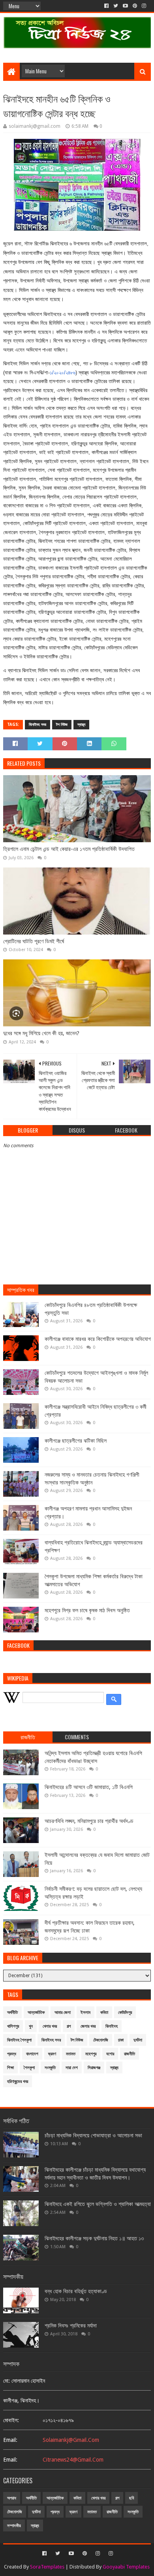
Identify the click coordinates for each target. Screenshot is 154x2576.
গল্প (69, 2026)
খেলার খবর (50, 2026)
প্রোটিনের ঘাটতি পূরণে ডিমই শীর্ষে (34, 941)
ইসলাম (85, 2012)
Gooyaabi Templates (126, 2567)
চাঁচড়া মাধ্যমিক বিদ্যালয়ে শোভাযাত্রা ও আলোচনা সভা (93, 2135)
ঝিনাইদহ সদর (38, 724)
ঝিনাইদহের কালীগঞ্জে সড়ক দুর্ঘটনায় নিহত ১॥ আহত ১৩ (94, 2238)
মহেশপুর (91, 2054)
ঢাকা (121, 2040)
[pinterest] (135, 6)
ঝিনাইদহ (112, 2026)
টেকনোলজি (101, 2040)
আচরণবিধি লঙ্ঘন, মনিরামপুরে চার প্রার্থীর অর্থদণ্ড (89, 1821)
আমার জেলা (63, 2012)
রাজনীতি (130, 2054)
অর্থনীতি (12, 2012)
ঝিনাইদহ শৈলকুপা (19, 2040)
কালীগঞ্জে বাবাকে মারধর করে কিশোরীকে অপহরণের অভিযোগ (98, 1339)
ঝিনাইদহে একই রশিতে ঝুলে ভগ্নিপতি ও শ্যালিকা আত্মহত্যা (98, 2204)
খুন (31, 2026)
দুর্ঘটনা (138, 2040)
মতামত (71, 2054)
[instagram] (144, 6)
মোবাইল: (11, 2420)
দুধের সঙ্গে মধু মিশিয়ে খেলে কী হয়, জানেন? (41, 1033)
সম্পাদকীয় (14, 2526)
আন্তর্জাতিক (36, 2012)
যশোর (110, 2054)
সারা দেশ (72, 2068)
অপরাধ (12, 2498)
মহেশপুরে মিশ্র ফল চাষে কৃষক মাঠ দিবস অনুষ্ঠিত (87, 1610)
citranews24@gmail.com (73, 2460)
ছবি (131, 2498)
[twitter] (116, 6)
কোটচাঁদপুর (125, 2012)
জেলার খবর (88, 2026)
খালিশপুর (13, 2026)
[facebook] (106, 6)
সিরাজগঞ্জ (94, 2068)
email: (10, 2440)
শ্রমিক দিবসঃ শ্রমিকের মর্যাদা (71, 2326)
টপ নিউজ (62, 724)
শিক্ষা (10, 2068)
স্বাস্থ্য (81, 724)
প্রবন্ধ (12, 2054)
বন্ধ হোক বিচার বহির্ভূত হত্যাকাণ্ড (76, 2291)
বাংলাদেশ (32, 2054)
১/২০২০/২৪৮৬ (63, 373)
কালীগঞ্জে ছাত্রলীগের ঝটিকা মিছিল (76, 1441)
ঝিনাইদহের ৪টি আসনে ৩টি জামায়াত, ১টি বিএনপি (89, 1787)
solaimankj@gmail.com (71, 2440)
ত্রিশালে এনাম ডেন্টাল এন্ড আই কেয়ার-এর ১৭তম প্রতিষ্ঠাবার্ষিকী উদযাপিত (69, 849)
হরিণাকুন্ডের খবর (18, 2082)
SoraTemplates (47, 2567)
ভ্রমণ (52, 2054)
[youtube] (125, 6)
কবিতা (104, 2012)
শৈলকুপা (29, 2068)
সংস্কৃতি (50, 2068)
